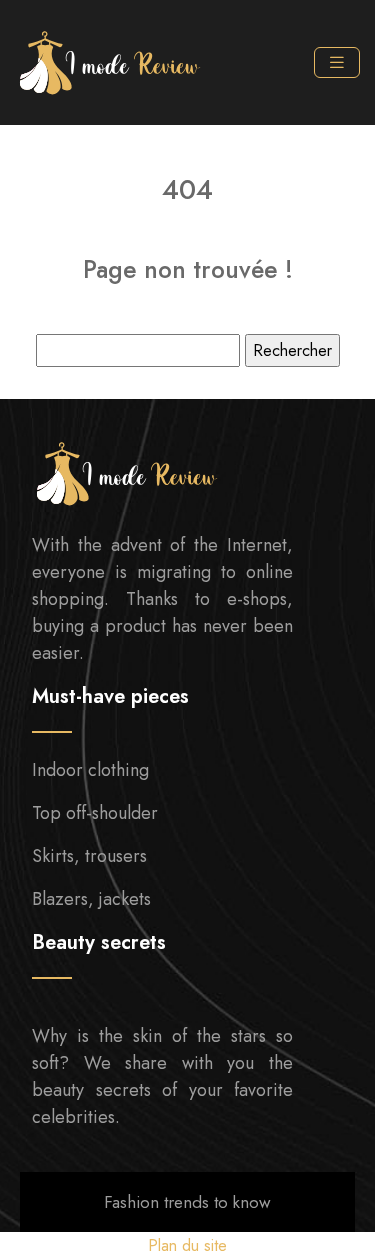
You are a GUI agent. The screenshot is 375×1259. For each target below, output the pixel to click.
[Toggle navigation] (337, 63)
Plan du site (187, 1245)
